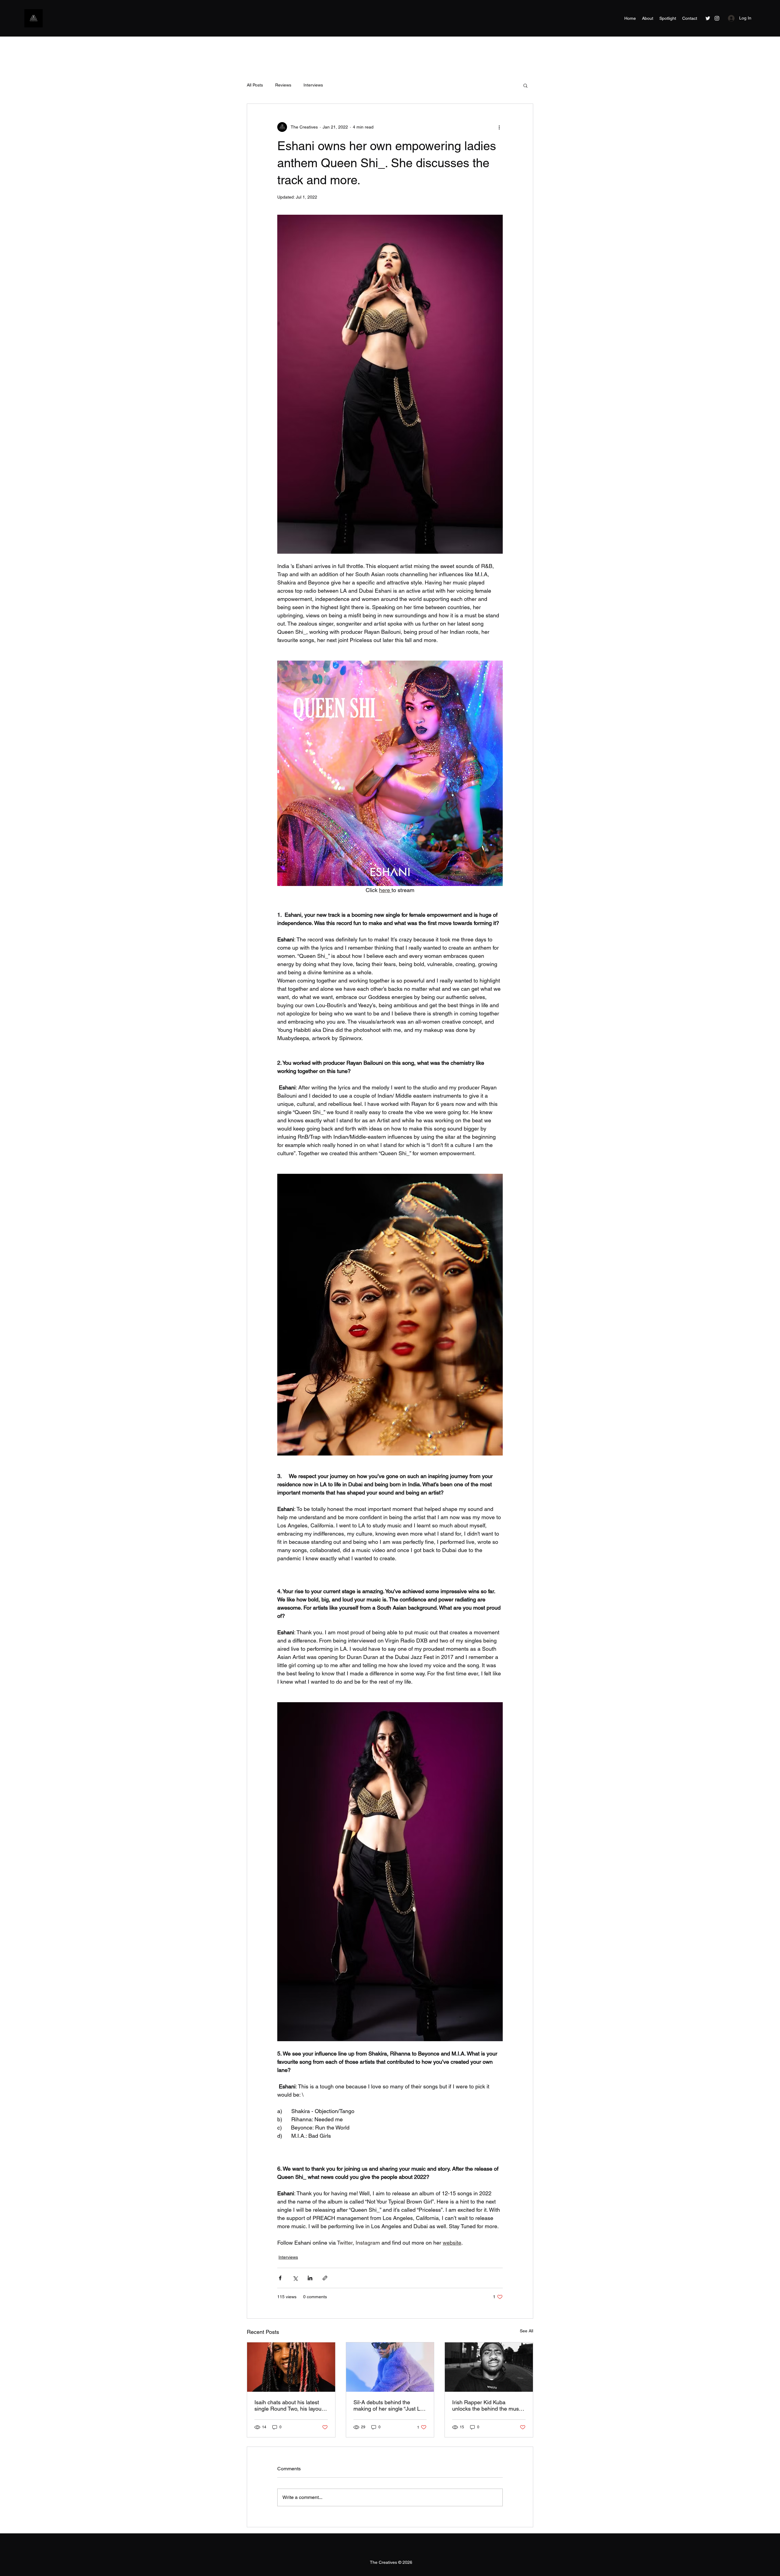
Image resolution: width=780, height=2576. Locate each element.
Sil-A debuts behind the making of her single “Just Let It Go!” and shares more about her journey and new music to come (390, 2405)
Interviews (313, 85)
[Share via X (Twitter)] (295, 2278)
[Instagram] (717, 18)
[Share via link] (325, 2278)
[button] (525, 85)
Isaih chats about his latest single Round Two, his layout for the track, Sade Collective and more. (289, 2405)
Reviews (283, 85)
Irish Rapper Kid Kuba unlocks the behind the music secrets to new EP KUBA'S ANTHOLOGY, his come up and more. (487, 2405)
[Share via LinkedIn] (310, 2278)
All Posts (255, 85)
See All (526, 2331)
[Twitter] (708, 18)
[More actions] (499, 127)
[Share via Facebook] (280, 2278)
